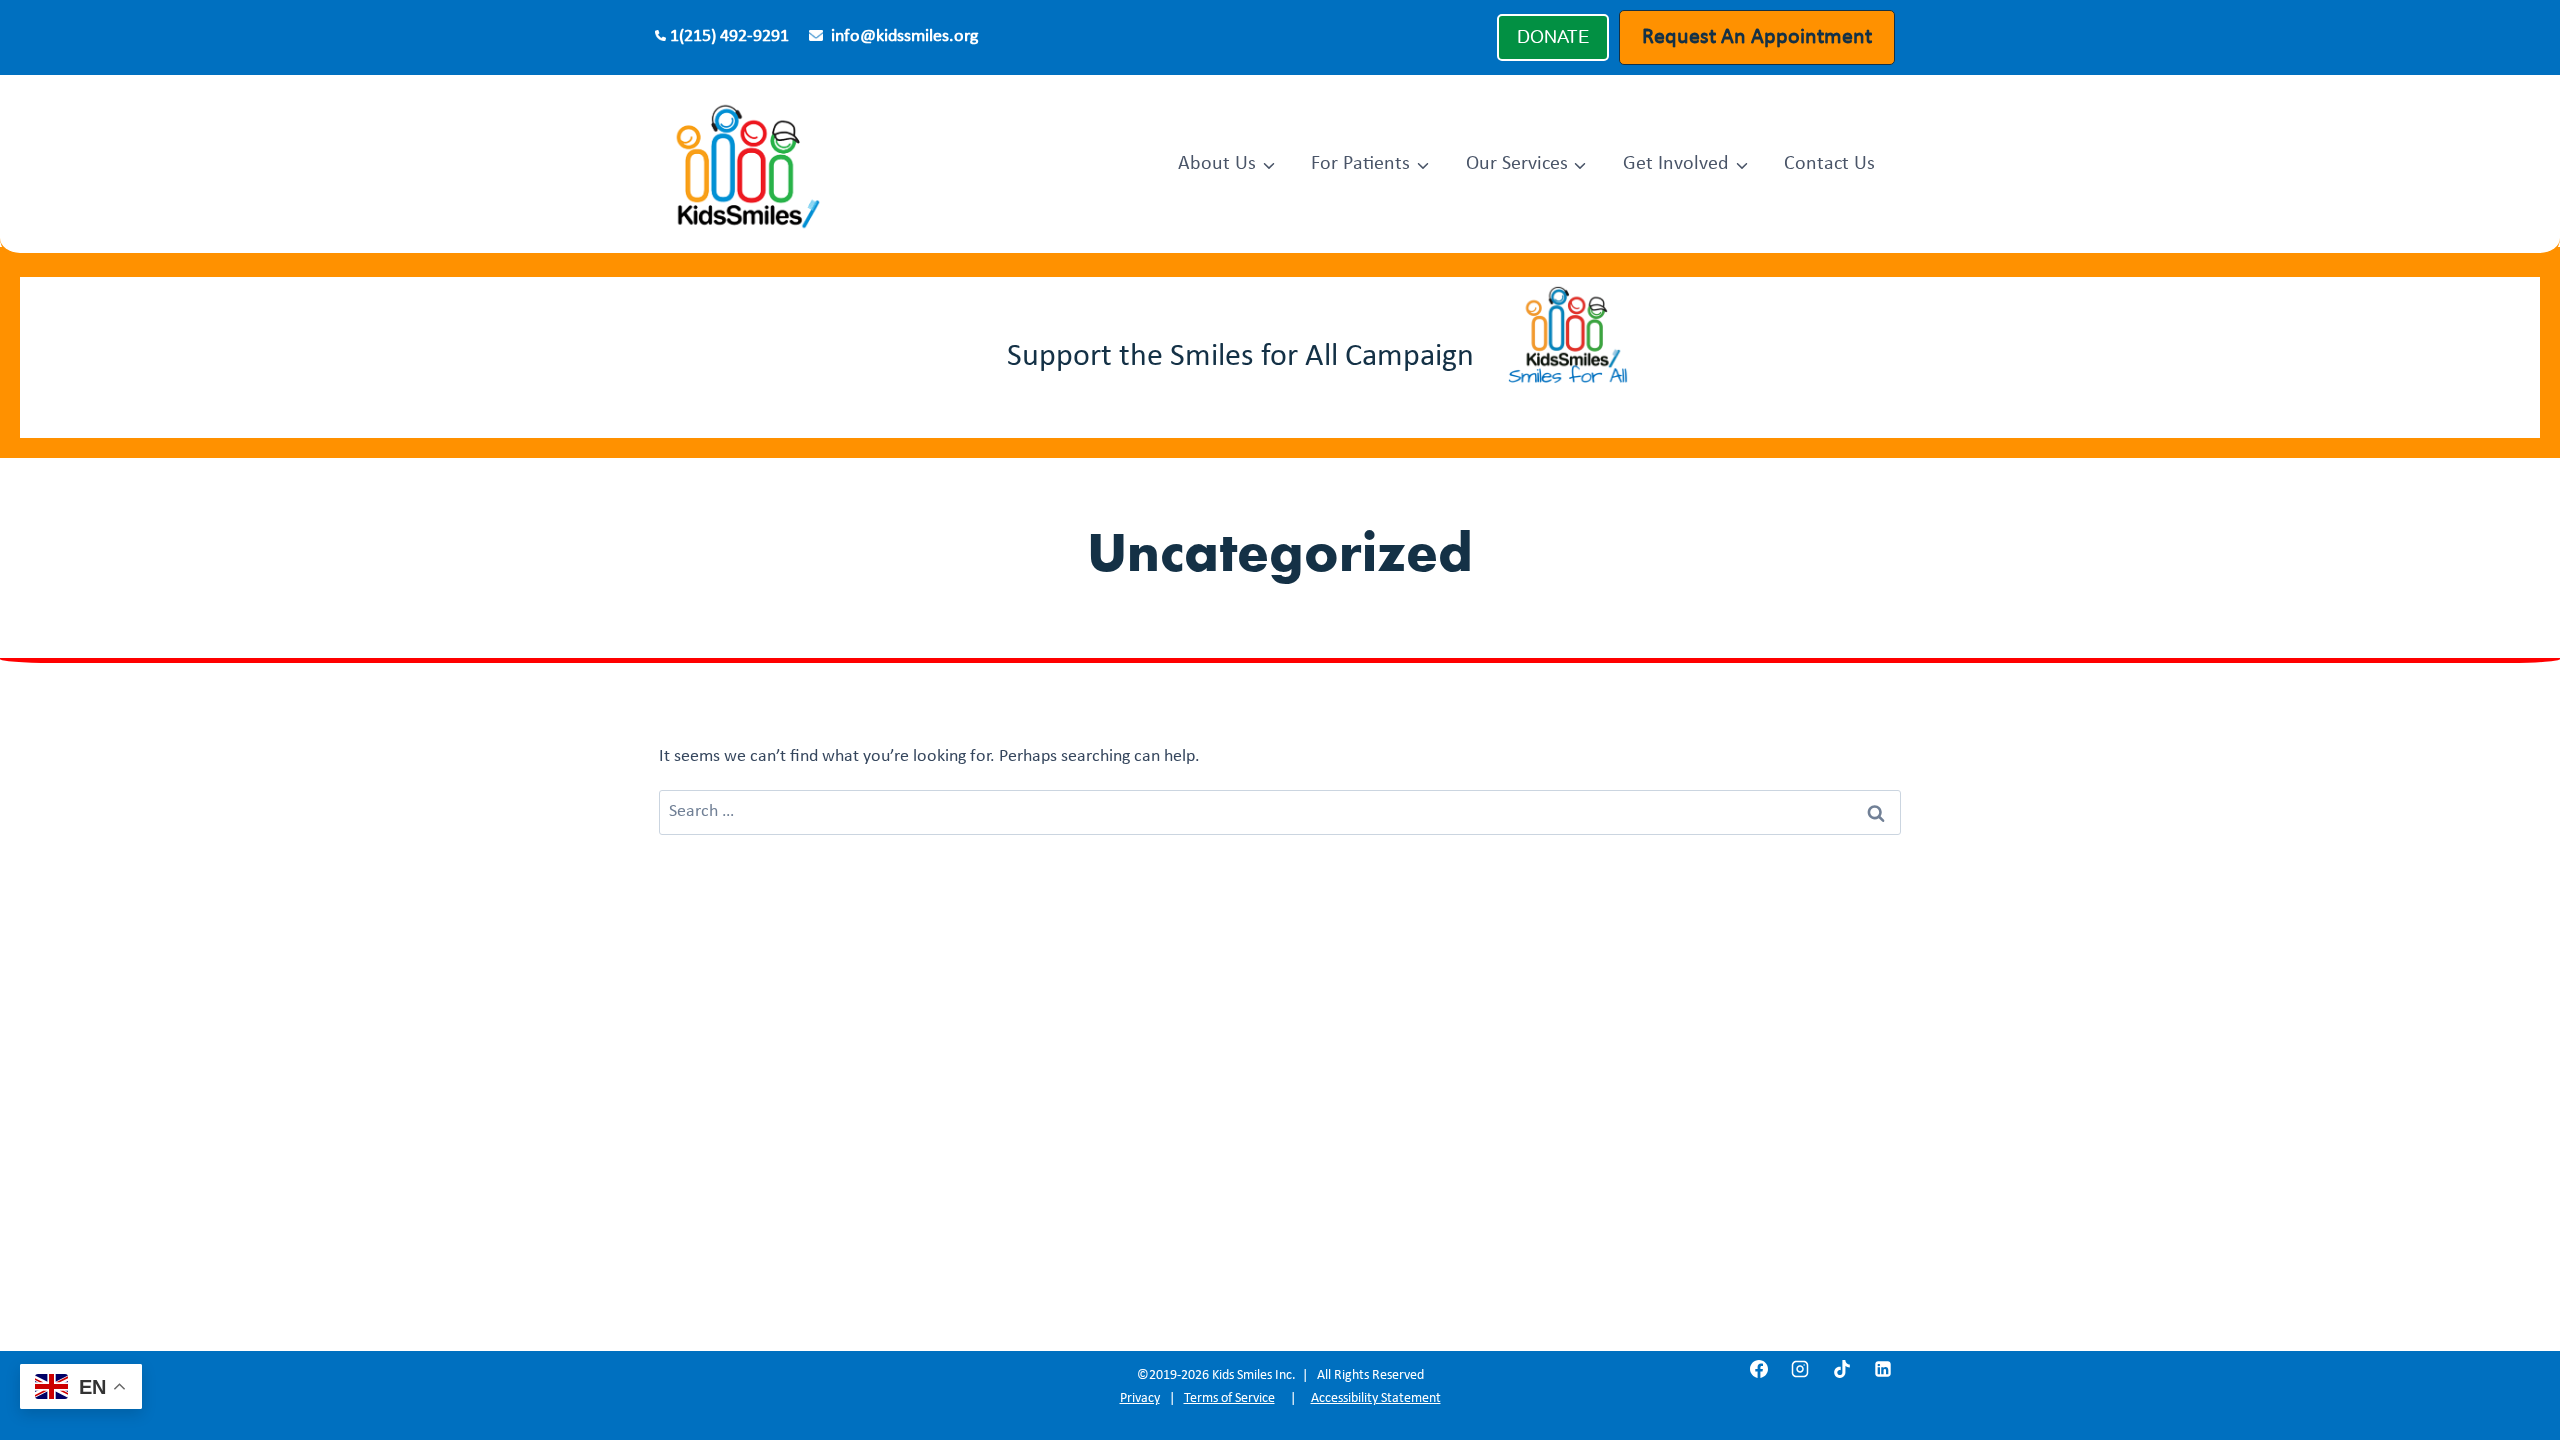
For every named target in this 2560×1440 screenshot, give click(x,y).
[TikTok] (1842, 1369)
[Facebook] (1759, 1369)
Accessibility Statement (1376, 1398)
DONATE (1553, 37)
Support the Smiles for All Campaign (1240, 357)
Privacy (1140, 1398)
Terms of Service (1229, 1398)
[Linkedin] (1883, 1369)
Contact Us (1829, 164)
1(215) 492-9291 (729, 36)
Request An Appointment (1757, 37)
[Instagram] (1800, 1369)
